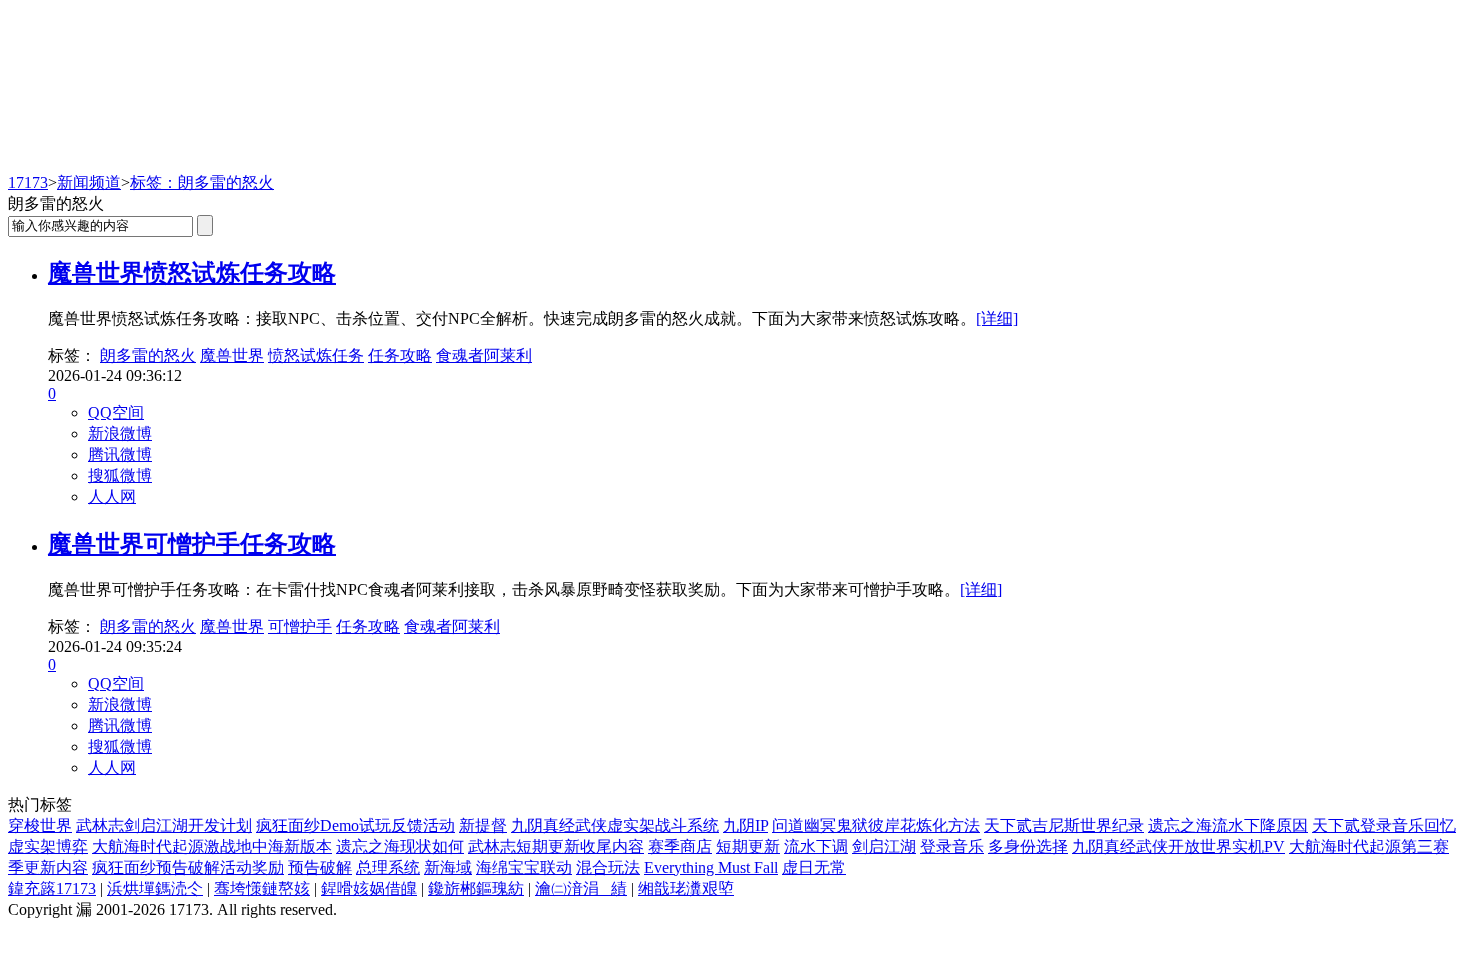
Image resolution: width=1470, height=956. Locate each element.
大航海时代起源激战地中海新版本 (212, 846)
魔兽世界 (232, 355)
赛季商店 (680, 846)
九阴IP (745, 825)
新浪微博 (120, 433)
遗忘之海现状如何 (400, 846)
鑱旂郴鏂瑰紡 (476, 888)
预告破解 (320, 867)
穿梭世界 (40, 825)
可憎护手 (300, 626)
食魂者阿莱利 (484, 355)
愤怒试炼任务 (316, 355)
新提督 (483, 825)
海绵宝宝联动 (524, 867)
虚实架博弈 (48, 846)
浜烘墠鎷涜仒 (155, 888)
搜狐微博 (120, 475)
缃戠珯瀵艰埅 (686, 888)
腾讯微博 (120, 454)
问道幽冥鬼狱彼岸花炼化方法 (876, 825)
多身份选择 (1028, 846)
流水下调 (816, 846)
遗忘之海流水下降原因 (1228, 825)
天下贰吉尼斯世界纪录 (1064, 825)
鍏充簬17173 (52, 888)
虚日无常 (814, 867)
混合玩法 (608, 867)
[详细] (997, 318)
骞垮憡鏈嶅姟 (262, 888)
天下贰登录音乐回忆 (1384, 825)
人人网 (112, 496)
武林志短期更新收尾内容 (556, 846)
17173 (28, 182)
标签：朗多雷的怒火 (202, 182)
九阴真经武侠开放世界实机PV (1178, 846)
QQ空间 (116, 412)
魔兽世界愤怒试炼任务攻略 (192, 273)
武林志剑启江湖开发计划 (164, 825)
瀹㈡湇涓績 (581, 888)
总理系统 (388, 867)
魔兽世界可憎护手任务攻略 (192, 544)
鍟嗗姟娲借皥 (369, 888)
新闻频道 (89, 182)
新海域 (448, 867)
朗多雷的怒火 (148, 355)
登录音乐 (952, 846)
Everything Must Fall (711, 867)
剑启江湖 (884, 846)
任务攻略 (400, 355)
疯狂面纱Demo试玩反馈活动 (355, 825)
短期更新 (748, 846)
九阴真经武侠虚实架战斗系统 (615, 825)
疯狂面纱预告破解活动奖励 (188, 867)
